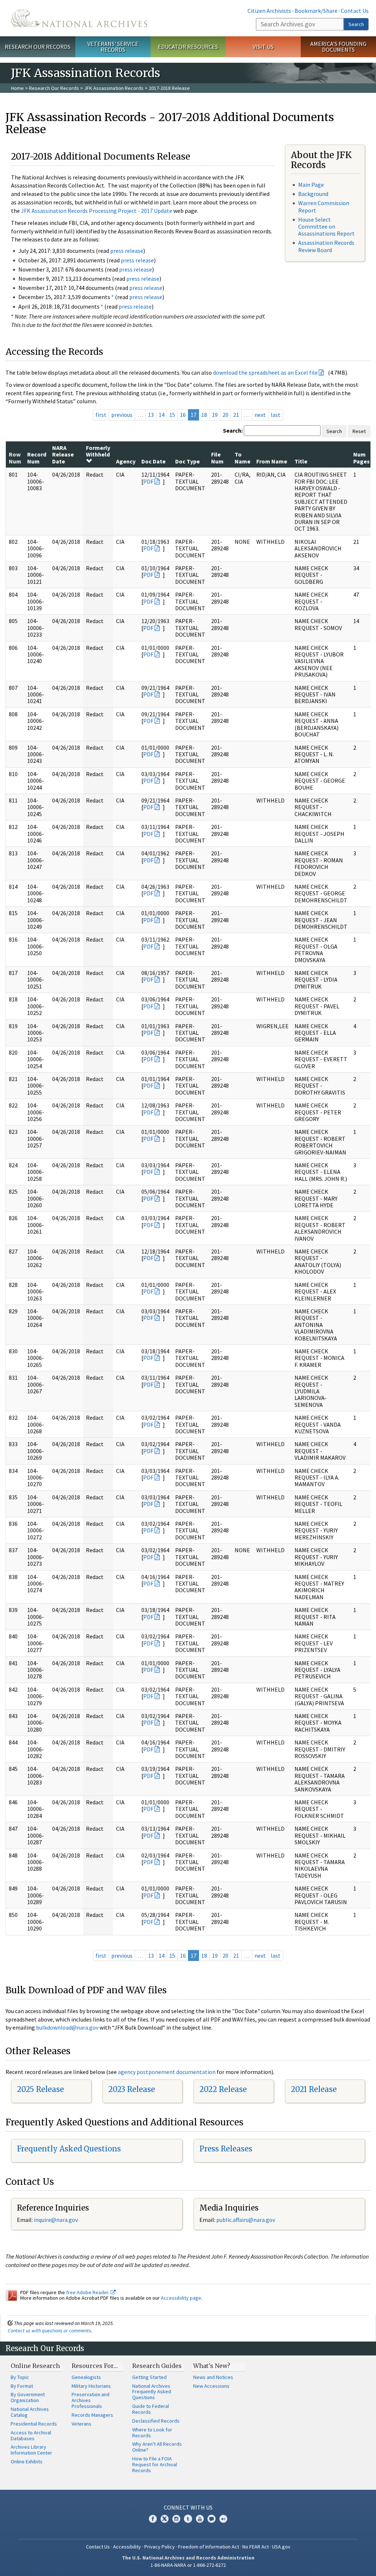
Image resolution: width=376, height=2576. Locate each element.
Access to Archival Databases (31, 2435)
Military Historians (91, 2386)
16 (183, 415)
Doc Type (187, 461)
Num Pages (361, 458)
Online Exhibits (27, 2462)
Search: (233, 430)
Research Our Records (38, 47)
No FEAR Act (256, 2547)
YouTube (200, 2519)
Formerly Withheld (98, 451)
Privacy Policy (160, 2547)
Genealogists (86, 2377)
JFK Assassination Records (114, 88)
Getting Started (149, 2377)
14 (162, 415)
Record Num (37, 458)
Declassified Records (156, 2421)
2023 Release (132, 2089)
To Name (243, 458)
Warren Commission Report (324, 206)
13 (151, 415)
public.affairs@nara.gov (246, 2220)
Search (356, 24)
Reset (359, 431)
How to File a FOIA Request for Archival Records (155, 2464)
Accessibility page (181, 2298)
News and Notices (213, 2377)
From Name (272, 461)
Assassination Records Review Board (326, 246)
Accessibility (127, 2547)
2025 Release (40, 2089)
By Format (22, 2386)
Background (313, 194)
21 (236, 415)
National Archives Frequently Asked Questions (152, 2392)
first (101, 415)
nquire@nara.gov (57, 2220)
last (276, 415)
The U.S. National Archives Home (79, 18)
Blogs (211, 2519)
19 (215, 415)
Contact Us (355, 11)
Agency (126, 461)
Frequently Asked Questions (69, 2149)
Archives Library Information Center (31, 2450)
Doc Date (153, 461)
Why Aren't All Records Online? (157, 2447)
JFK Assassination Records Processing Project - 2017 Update (97, 211)
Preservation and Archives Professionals (91, 2400)
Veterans (82, 2424)
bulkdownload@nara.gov (67, 2027)
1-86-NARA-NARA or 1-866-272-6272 (188, 2565)
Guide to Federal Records (151, 2409)
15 (172, 415)
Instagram (176, 2519)
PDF (148, 481)
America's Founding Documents (338, 47)
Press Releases (226, 2149)
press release (127, 251)
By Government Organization (28, 2397)
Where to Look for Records (152, 2433)
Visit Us (263, 47)
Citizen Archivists (269, 11)
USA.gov (281, 2547)
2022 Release (223, 2089)
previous (122, 415)
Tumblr (188, 2519)
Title (301, 461)
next (260, 415)
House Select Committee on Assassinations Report (326, 226)
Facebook (153, 2519)
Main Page (311, 185)
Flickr (223, 2519)
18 (204, 415)
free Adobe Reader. (88, 2292)
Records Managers (92, 2415)
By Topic (20, 2377)
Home (17, 88)
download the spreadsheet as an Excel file (265, 372)
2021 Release (314, 2089)
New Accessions (211, 2386)
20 (225, 415)
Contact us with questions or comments (49, 2331)
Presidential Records (34, 2424)
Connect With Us (188, 2507)
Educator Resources (188, 47)
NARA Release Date (63, 454)
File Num (217, 458)
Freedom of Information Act (209, 2547)
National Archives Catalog (30, 2412)
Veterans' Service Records (113, 47)
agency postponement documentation (167, 2072)
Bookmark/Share (316, 11)
